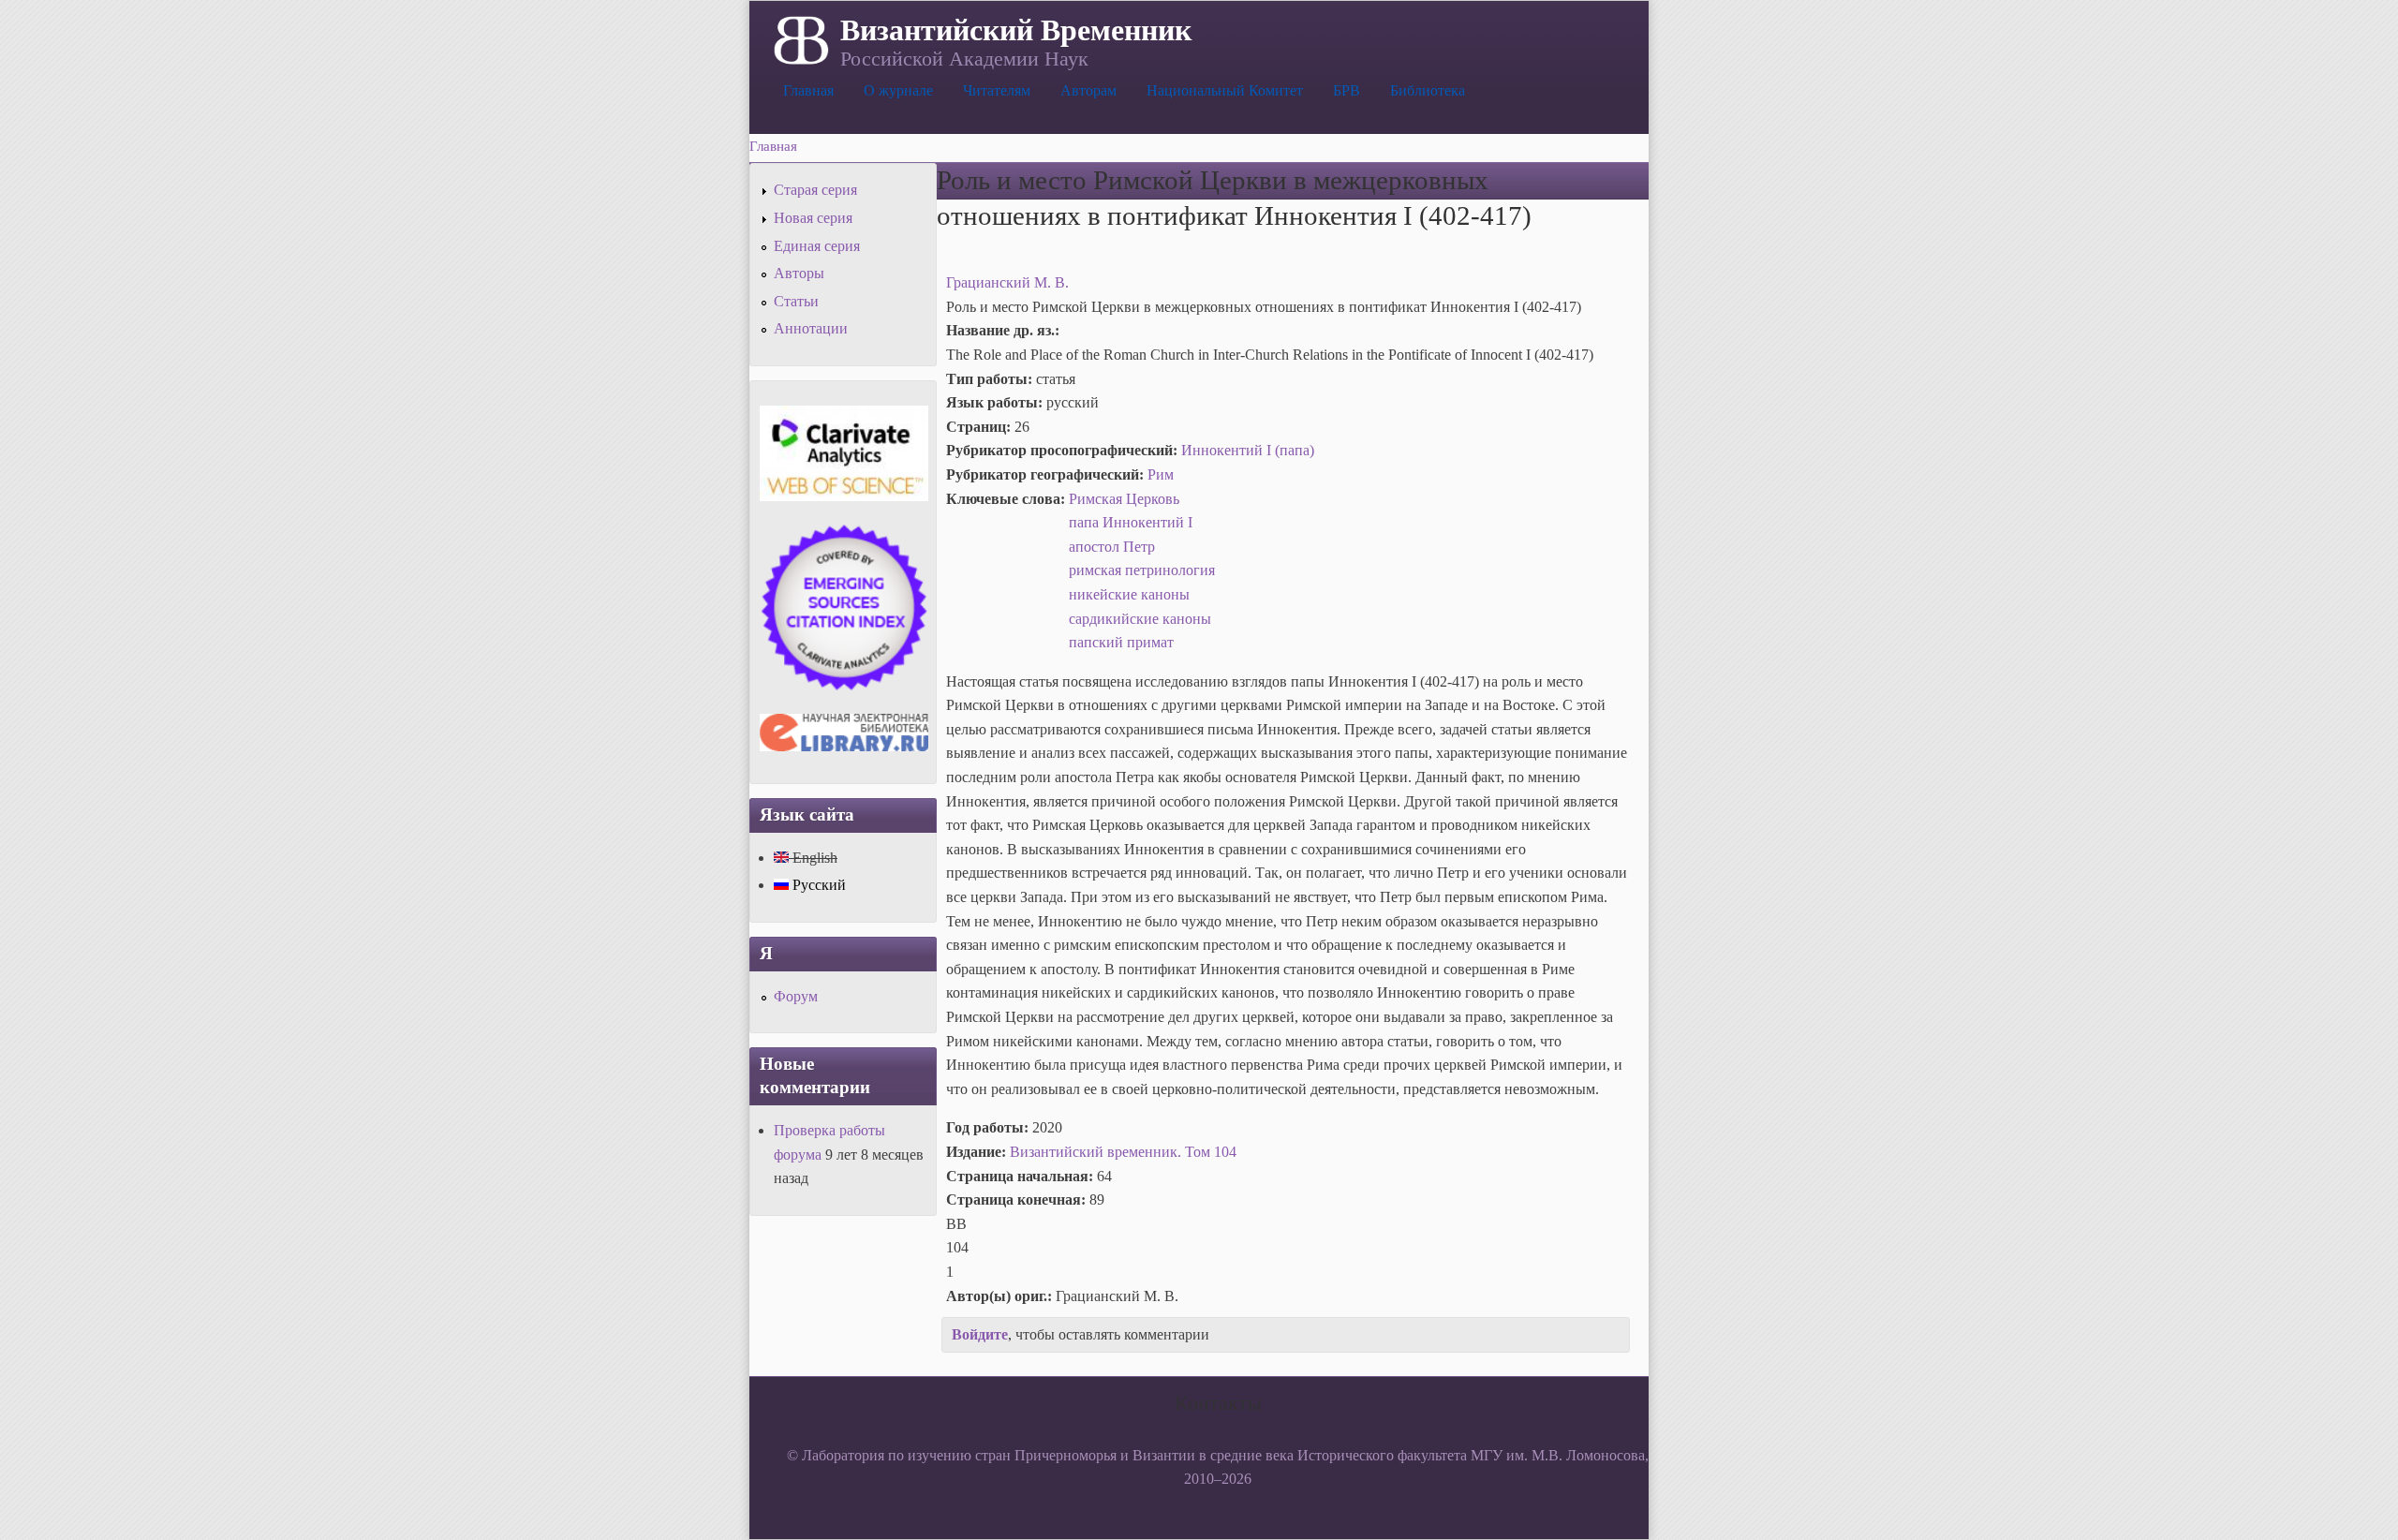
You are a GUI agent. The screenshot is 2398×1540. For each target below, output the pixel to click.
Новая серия (813, 218)
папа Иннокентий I (1131, 522)
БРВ (1347, 90)
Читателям (997, 90)
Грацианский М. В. (1007, 282)
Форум (796, 996)
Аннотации (811, 328)
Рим (1161, 474)
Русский (817, 885)
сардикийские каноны (1140, 619)
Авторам (1088, 90)
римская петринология (1142, 570)
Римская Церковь (1124, 499)
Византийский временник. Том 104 (1123, 1152)
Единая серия (817, 246)
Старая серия (815, 190)
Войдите (980, 1334)
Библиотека (1428, 90)
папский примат (1121, 642)
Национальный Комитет (1225, 90)
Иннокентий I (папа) (1248, 450)
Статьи (796, 301)
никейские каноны (1129, 594)
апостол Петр (1112, 547)
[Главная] (799, 38)
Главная (808, 90)
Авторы (799, 273)
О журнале (898, 90)
